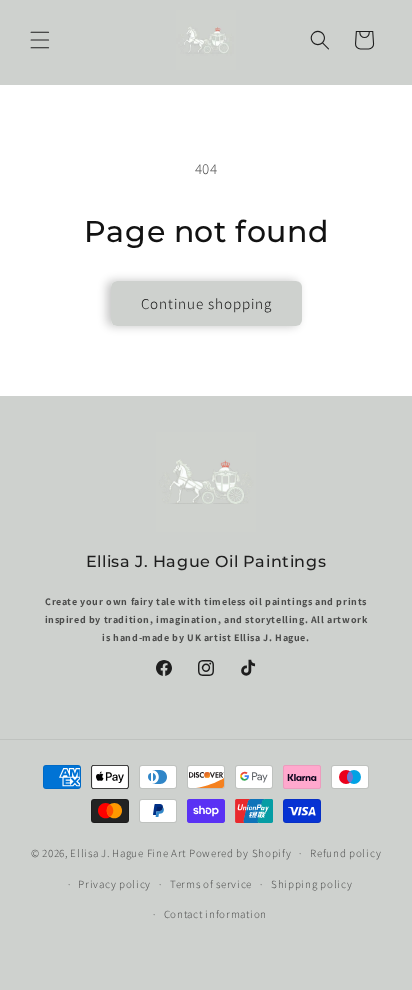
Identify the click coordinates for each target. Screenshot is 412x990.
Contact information (215, 914)
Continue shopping (206, 303)
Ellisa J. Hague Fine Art (128, 853)
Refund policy (345, 853)
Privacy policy (114, 884)
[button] (40, 40)
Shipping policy (312, 884)
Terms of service (211, 884)
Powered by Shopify (240, 853)
